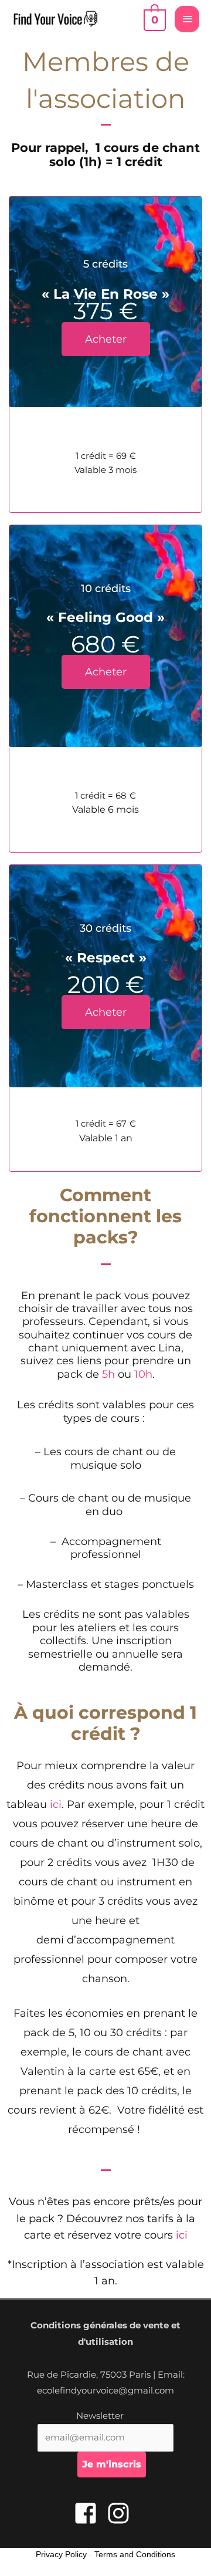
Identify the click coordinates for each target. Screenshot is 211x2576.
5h (108, 1374)
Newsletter (100, 2416)
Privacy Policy (61, 2554)
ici (56, 1804)
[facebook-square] (89, 2513)
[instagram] (122, 2513)
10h (143, 1374)
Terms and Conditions (135, 2554)
